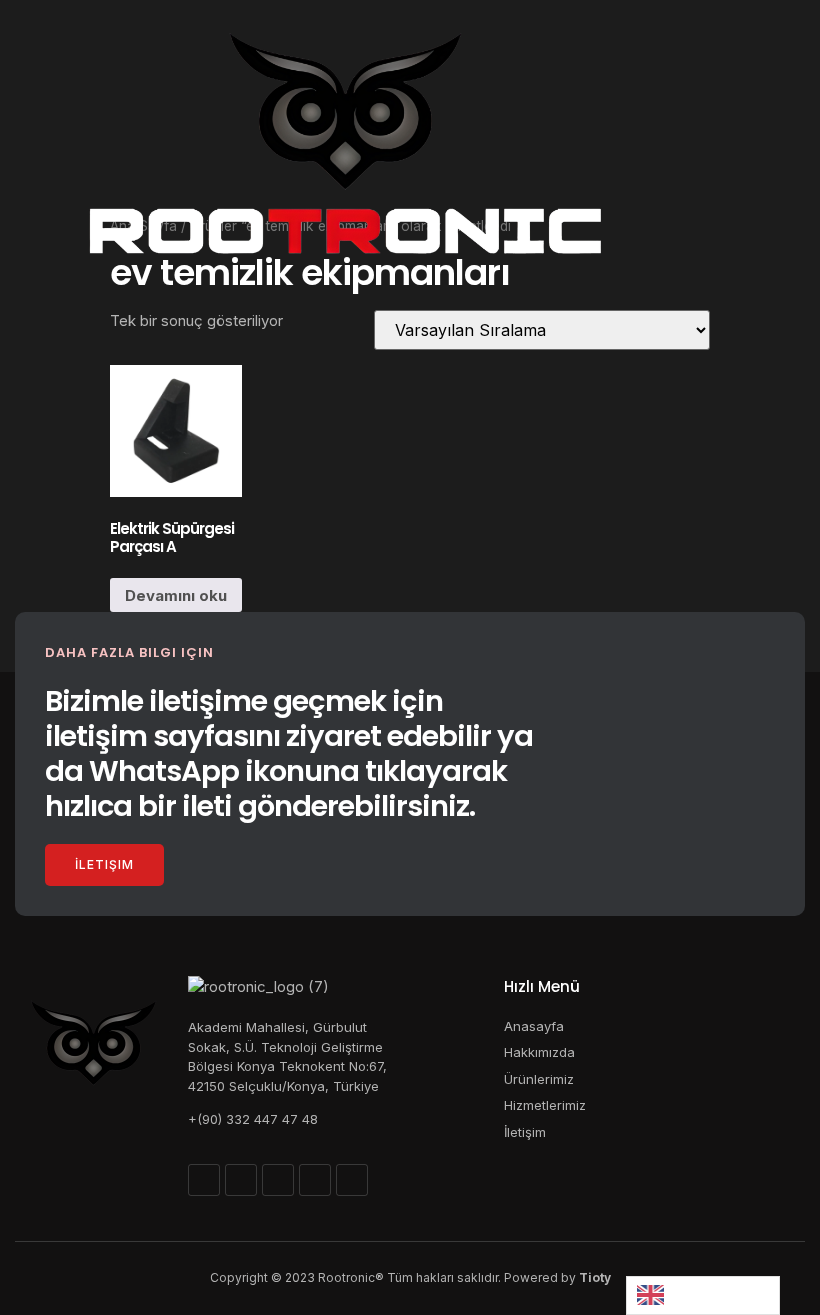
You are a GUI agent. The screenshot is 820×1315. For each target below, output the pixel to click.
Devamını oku (176, 595)
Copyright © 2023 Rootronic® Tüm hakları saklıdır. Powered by (410, 1277)
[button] (37, 160)
